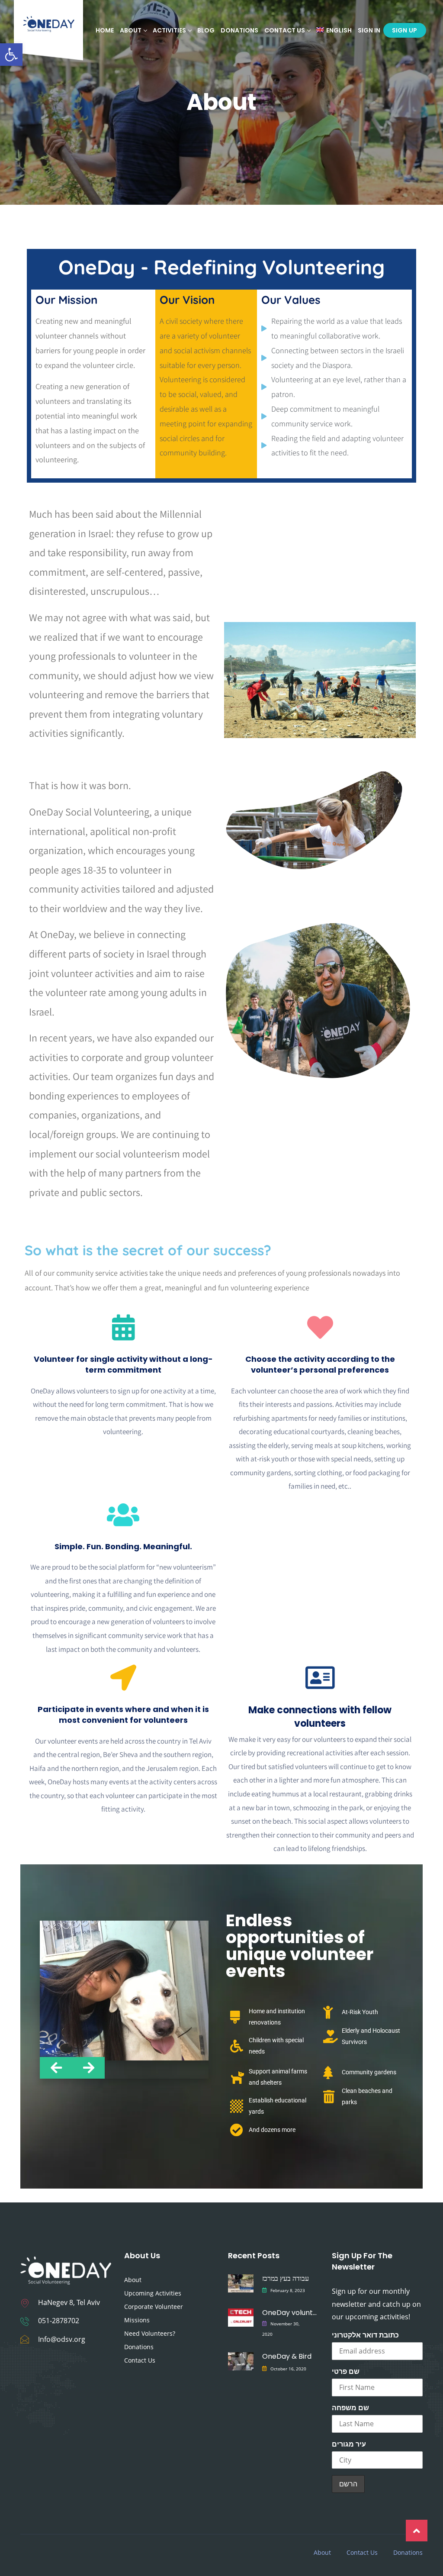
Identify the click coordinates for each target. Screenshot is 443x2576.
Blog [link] (206, 30)
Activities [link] (169, 30)
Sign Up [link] (405, 30)
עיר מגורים (349, 2444)
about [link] (131, 30)
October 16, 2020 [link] (288, 2369)
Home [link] (105, 30)
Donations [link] (239, 30)
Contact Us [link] (285, 30)
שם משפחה (350, 2408)
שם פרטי (346, 2371)
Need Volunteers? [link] (150, 2333)
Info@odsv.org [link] (62, 2339)
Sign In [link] (369, 30)
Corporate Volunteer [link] (154, 2307)
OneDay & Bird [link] (287, 2356)
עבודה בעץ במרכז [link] (286, 2278)
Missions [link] (137, 2320)
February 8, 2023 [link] (288, 2290)
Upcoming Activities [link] (153, 2293)
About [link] (133, 2280)
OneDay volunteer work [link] (289, 2313)
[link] (11, 55)
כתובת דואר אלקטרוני (365, 2335)
